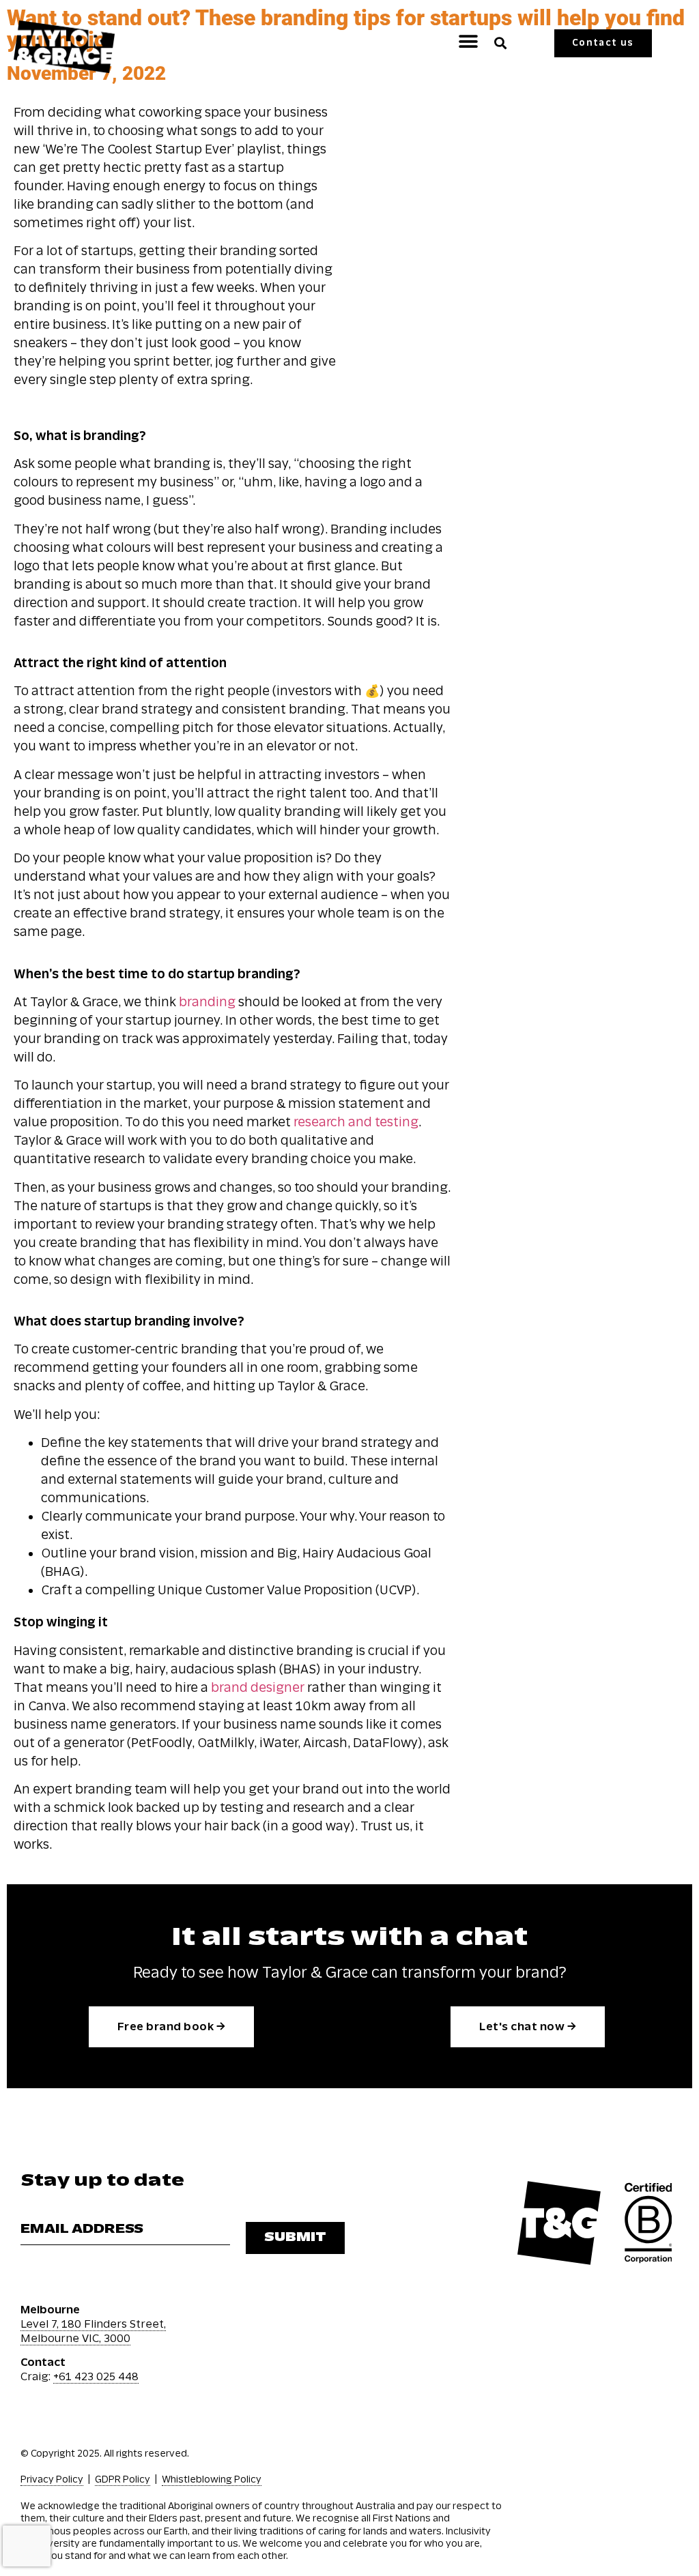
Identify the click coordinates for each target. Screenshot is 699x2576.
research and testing (356, 1122)
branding (207, 1002)
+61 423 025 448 (96, 2376)
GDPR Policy (123, 2479)
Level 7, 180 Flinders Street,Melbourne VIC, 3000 (93, 2331)
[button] (469, 41)
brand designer (258, 1688)
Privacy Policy (52, 2479)
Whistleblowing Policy (212, 2479)
